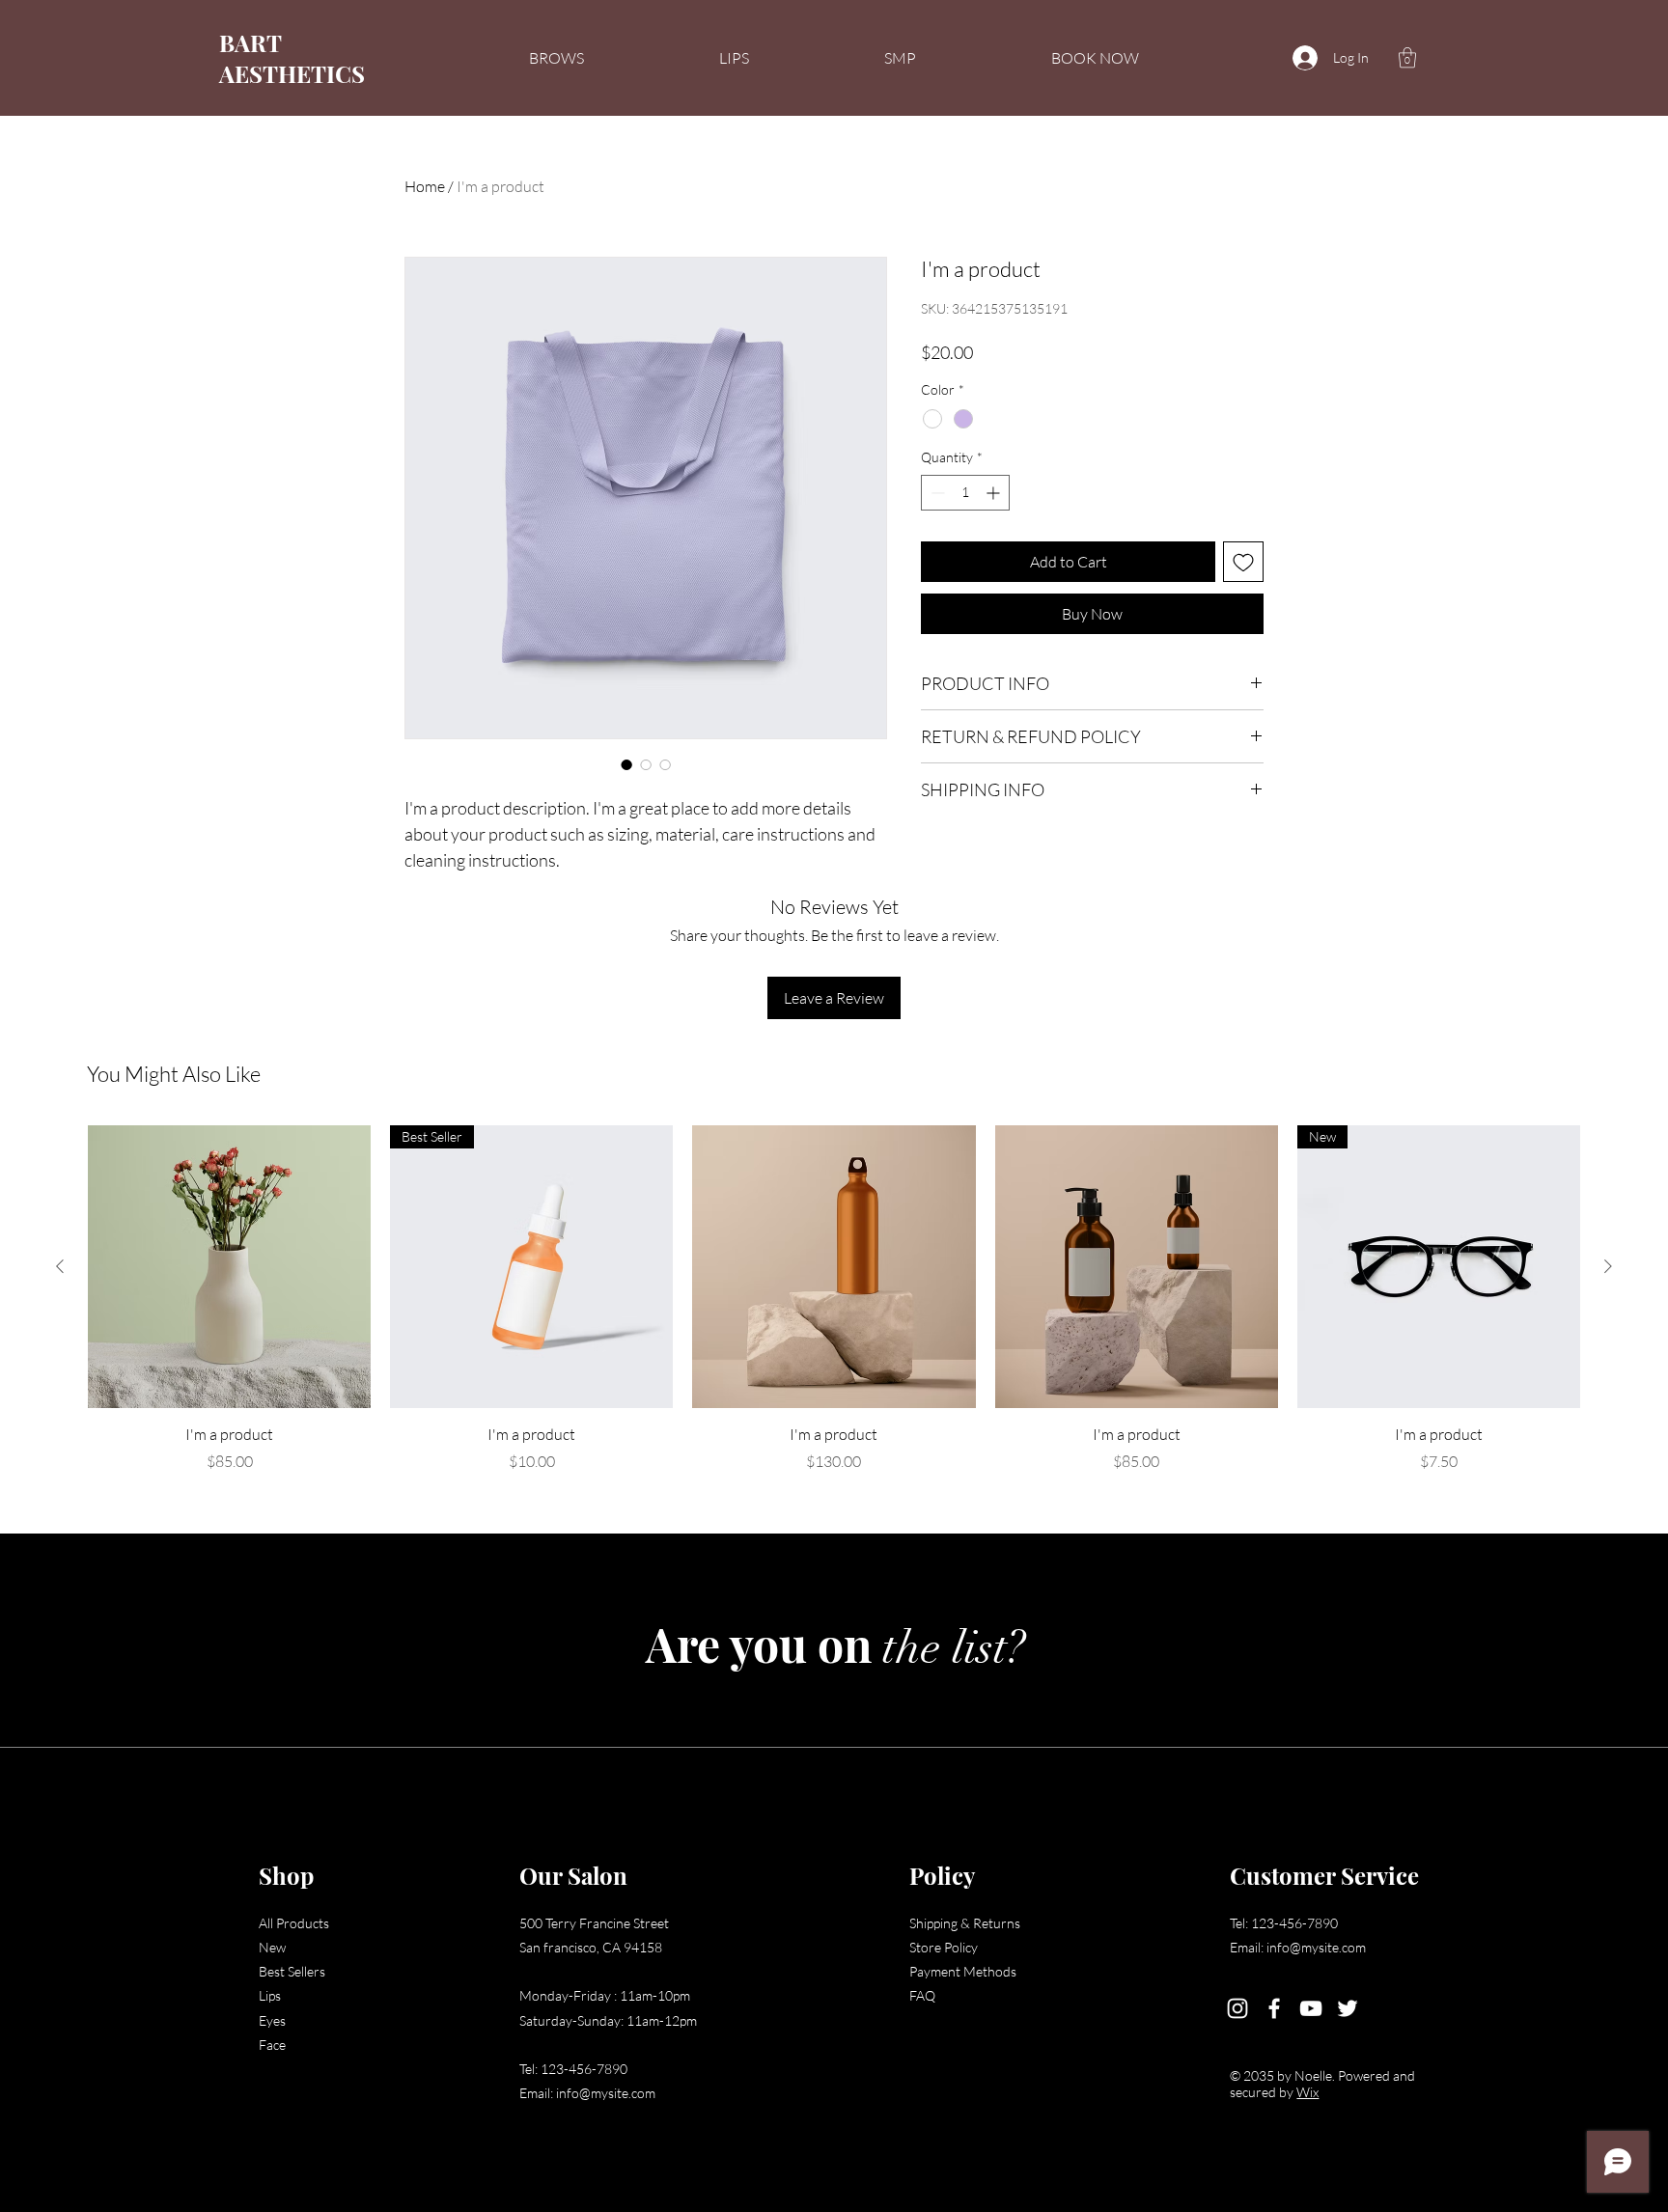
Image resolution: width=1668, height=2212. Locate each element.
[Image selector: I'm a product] (626, 764)
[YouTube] (1311, 2008)
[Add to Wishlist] (1243, 562)
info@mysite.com (606, 2093)
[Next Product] (1608, 1266)
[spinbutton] (965, 493)
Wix (1307, 2092)
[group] (834, 1299)
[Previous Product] (60, 1266)
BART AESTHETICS (292, 58)
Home (425, 186)
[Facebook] (1274, 2008)
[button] (1407, 57)
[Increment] (995, 493)
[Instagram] (1237, 2008)
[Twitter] (1348, 2008)
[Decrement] (936, 493)
